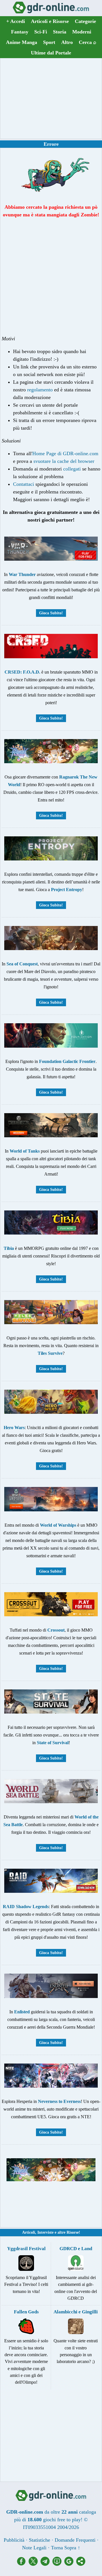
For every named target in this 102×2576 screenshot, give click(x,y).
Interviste (45, 2232)
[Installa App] (58, 2564)
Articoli (29, 2232)
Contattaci (24, 484)
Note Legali (34, 2548)
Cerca (88, 42)
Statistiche (40, 2540)
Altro (67, 42)
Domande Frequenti (75, 2540)
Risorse (73, 2232)
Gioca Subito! (51, 613)
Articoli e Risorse (50, 21)
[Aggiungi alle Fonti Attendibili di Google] (70, 2564)
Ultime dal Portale (51, 53)
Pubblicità (14, 2540)
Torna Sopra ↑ (66, 2548)
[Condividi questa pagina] (81, 2564)
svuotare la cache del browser (64, 461)
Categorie (85, 21)
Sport (49, 42)
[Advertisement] (51, 98)
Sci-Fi (41, 32)
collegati (72, 469)
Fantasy (20, 32)
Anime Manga (22, 42)
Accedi (16, 21)
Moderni (82, 32)
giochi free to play (62, 2520)
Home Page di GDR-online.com (65, 453)
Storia (60, 32)
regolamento (40, 390)
